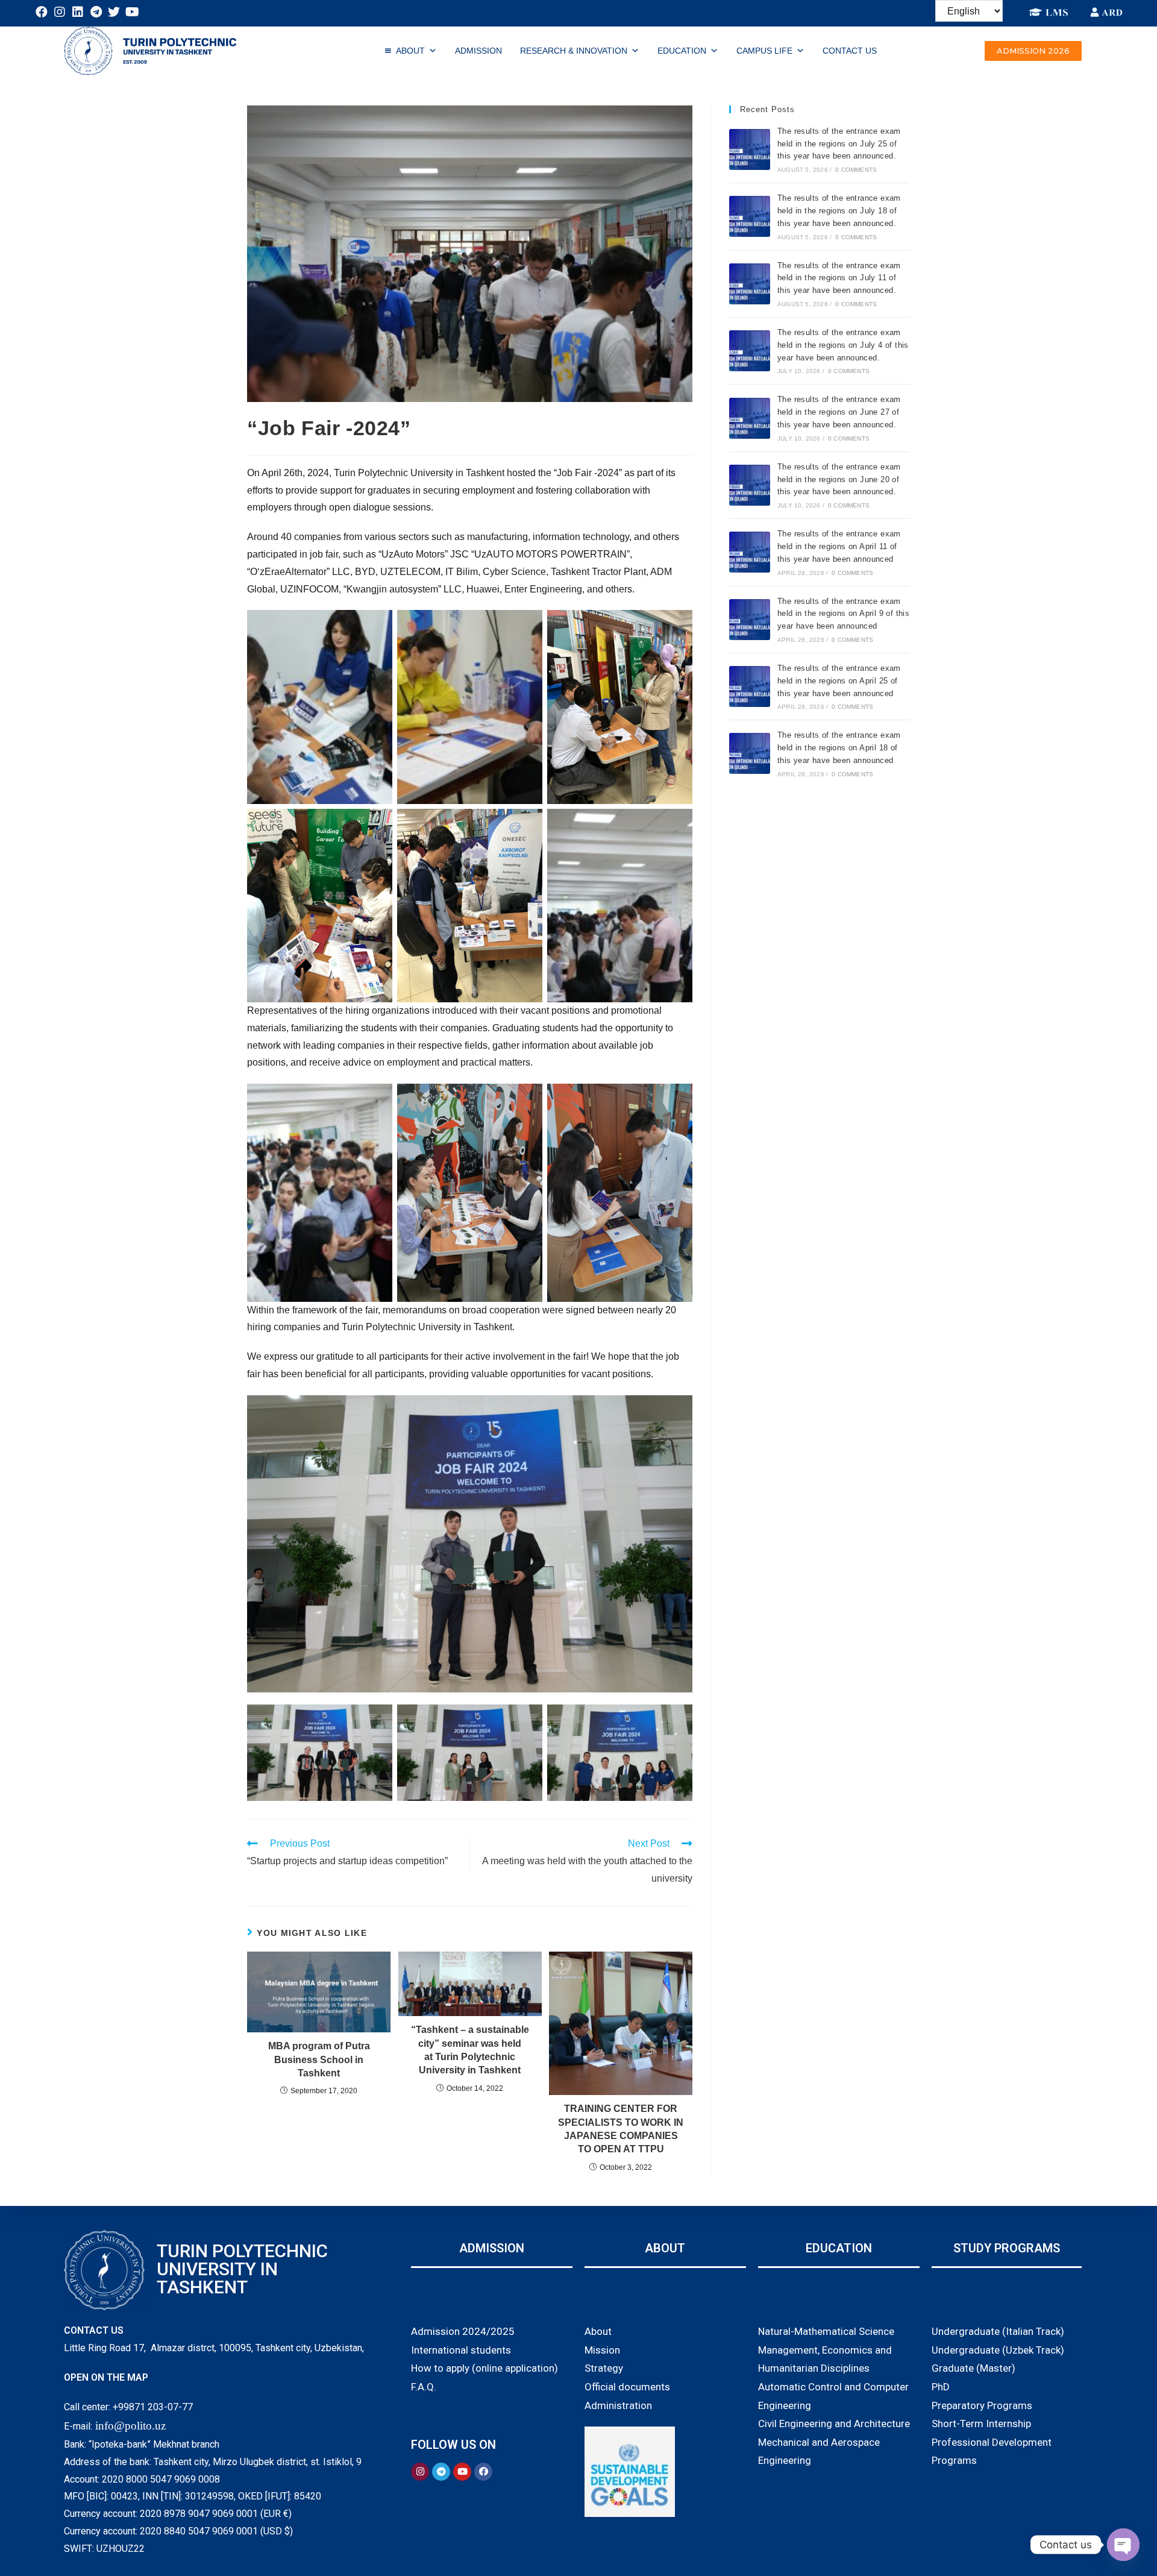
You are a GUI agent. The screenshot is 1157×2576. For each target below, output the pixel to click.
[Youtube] (132, 12)
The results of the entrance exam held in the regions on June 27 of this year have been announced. (839, 412)
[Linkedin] (78, 12)
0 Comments (856, 170)
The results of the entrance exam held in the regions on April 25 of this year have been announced (839, 681)
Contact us (850, 51)
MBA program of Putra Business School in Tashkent (319, 2059)
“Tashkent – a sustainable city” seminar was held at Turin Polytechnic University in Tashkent (470, 2050)
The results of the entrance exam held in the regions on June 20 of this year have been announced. (839, 479)
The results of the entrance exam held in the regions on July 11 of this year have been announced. (839, 278)
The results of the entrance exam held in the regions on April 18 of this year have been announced (839, 748)
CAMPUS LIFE (764, 51)
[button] (1033, 51)
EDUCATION (682, 51)
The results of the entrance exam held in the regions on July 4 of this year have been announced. (843, 345)
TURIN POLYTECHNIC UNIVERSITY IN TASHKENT (242, 2269)
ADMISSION (478, 51)
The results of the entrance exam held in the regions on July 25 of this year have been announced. (839, 144)
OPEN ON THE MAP (106, 2377)
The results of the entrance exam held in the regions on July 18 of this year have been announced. (839, 211)
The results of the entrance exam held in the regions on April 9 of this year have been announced (843, 614)
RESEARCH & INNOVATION (574, 51)
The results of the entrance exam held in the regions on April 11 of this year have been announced (839, 546)
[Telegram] (96, 12)
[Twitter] (114, 12)
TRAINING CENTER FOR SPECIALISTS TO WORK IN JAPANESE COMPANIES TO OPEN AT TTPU (621, 2129)
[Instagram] (60, 12)
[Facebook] (42, 12)
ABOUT (410, 51)
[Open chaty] (1123, 2545)
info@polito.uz (130, 2426)
